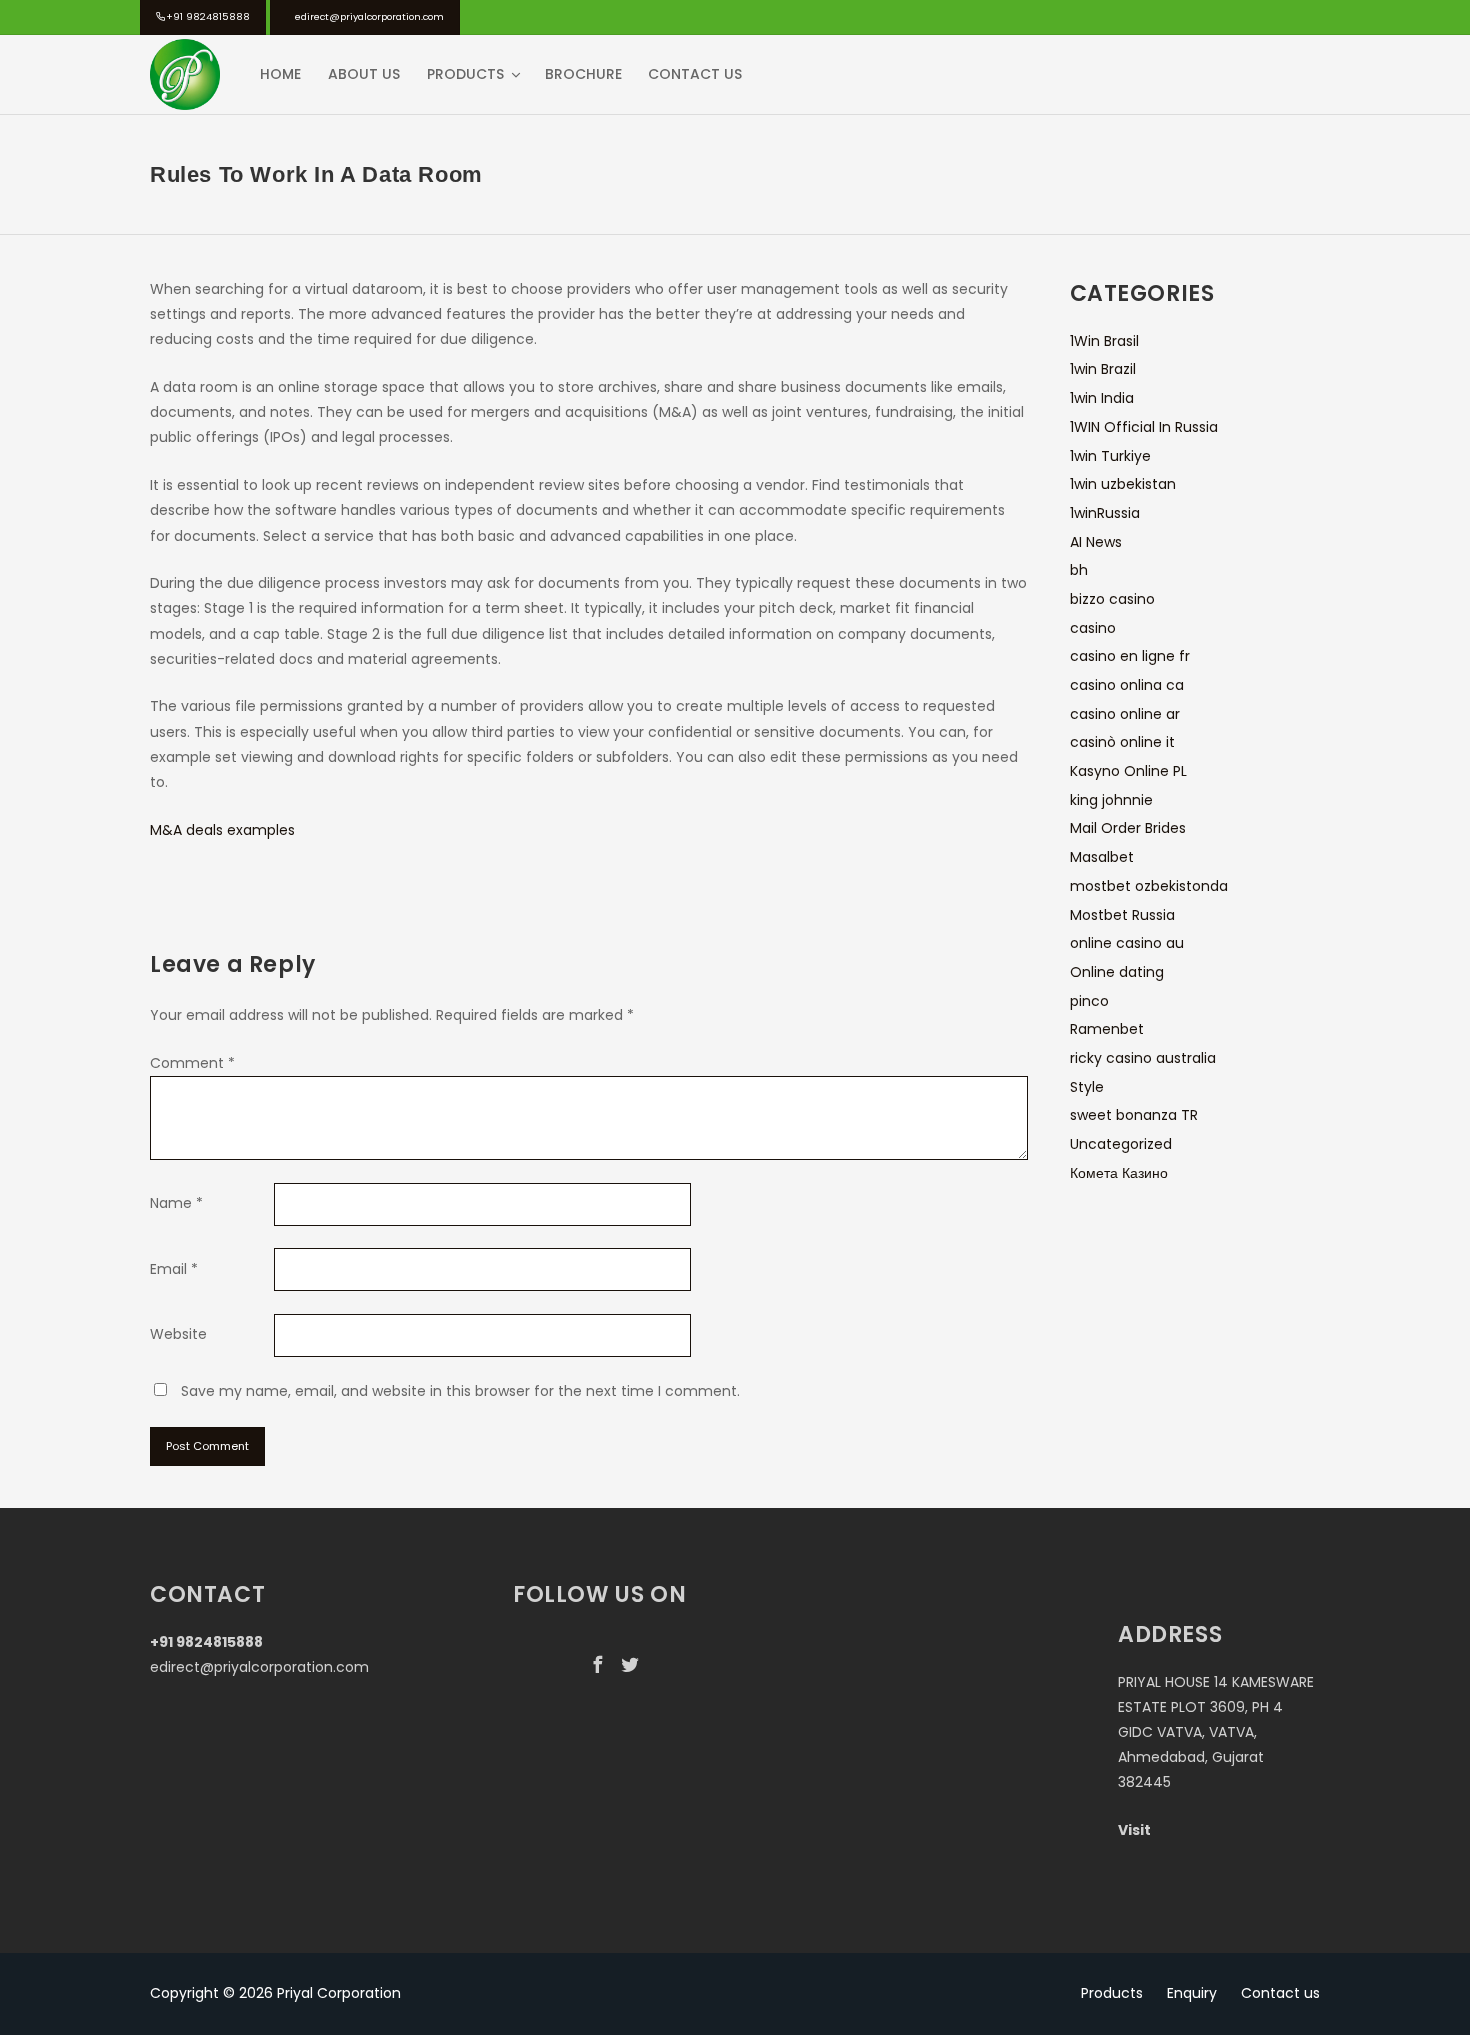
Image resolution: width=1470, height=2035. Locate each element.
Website (178, 1334)
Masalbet (1102, 857)
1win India (1102, 398)
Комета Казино (1119, 1173)
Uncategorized (1121, 1144)
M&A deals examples (222, 830)
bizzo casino (1112, 599)
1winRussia (1105, 513)
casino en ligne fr (1130, 656)
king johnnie (1111, 800)
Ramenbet (1107, 1029)
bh (1079, 570)
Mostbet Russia (1122, 915)
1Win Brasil (1104, 341)
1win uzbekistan (1123, 484)
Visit (1134, 1830)
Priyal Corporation (339, 1993)
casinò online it (1122, 742)
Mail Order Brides (1128, 828)
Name (176, 1203)
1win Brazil (1103, 369)
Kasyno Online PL (1128, 771)
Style (1087, 1087)
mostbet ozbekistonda (1149, 886)
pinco (1089, 1001)
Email (174, 1269)
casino (1093, 628)
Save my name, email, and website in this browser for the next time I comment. (460, 1391)
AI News (1096, 542)
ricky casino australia (1143, 1058)
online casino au (1127, 943)
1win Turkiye (1110, 456)
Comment (192, 1063)
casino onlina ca (1127, 685)
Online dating (1117, 972)
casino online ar (1125, 714)
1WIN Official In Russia (1144, 427)
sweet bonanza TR (1134, 1115)
